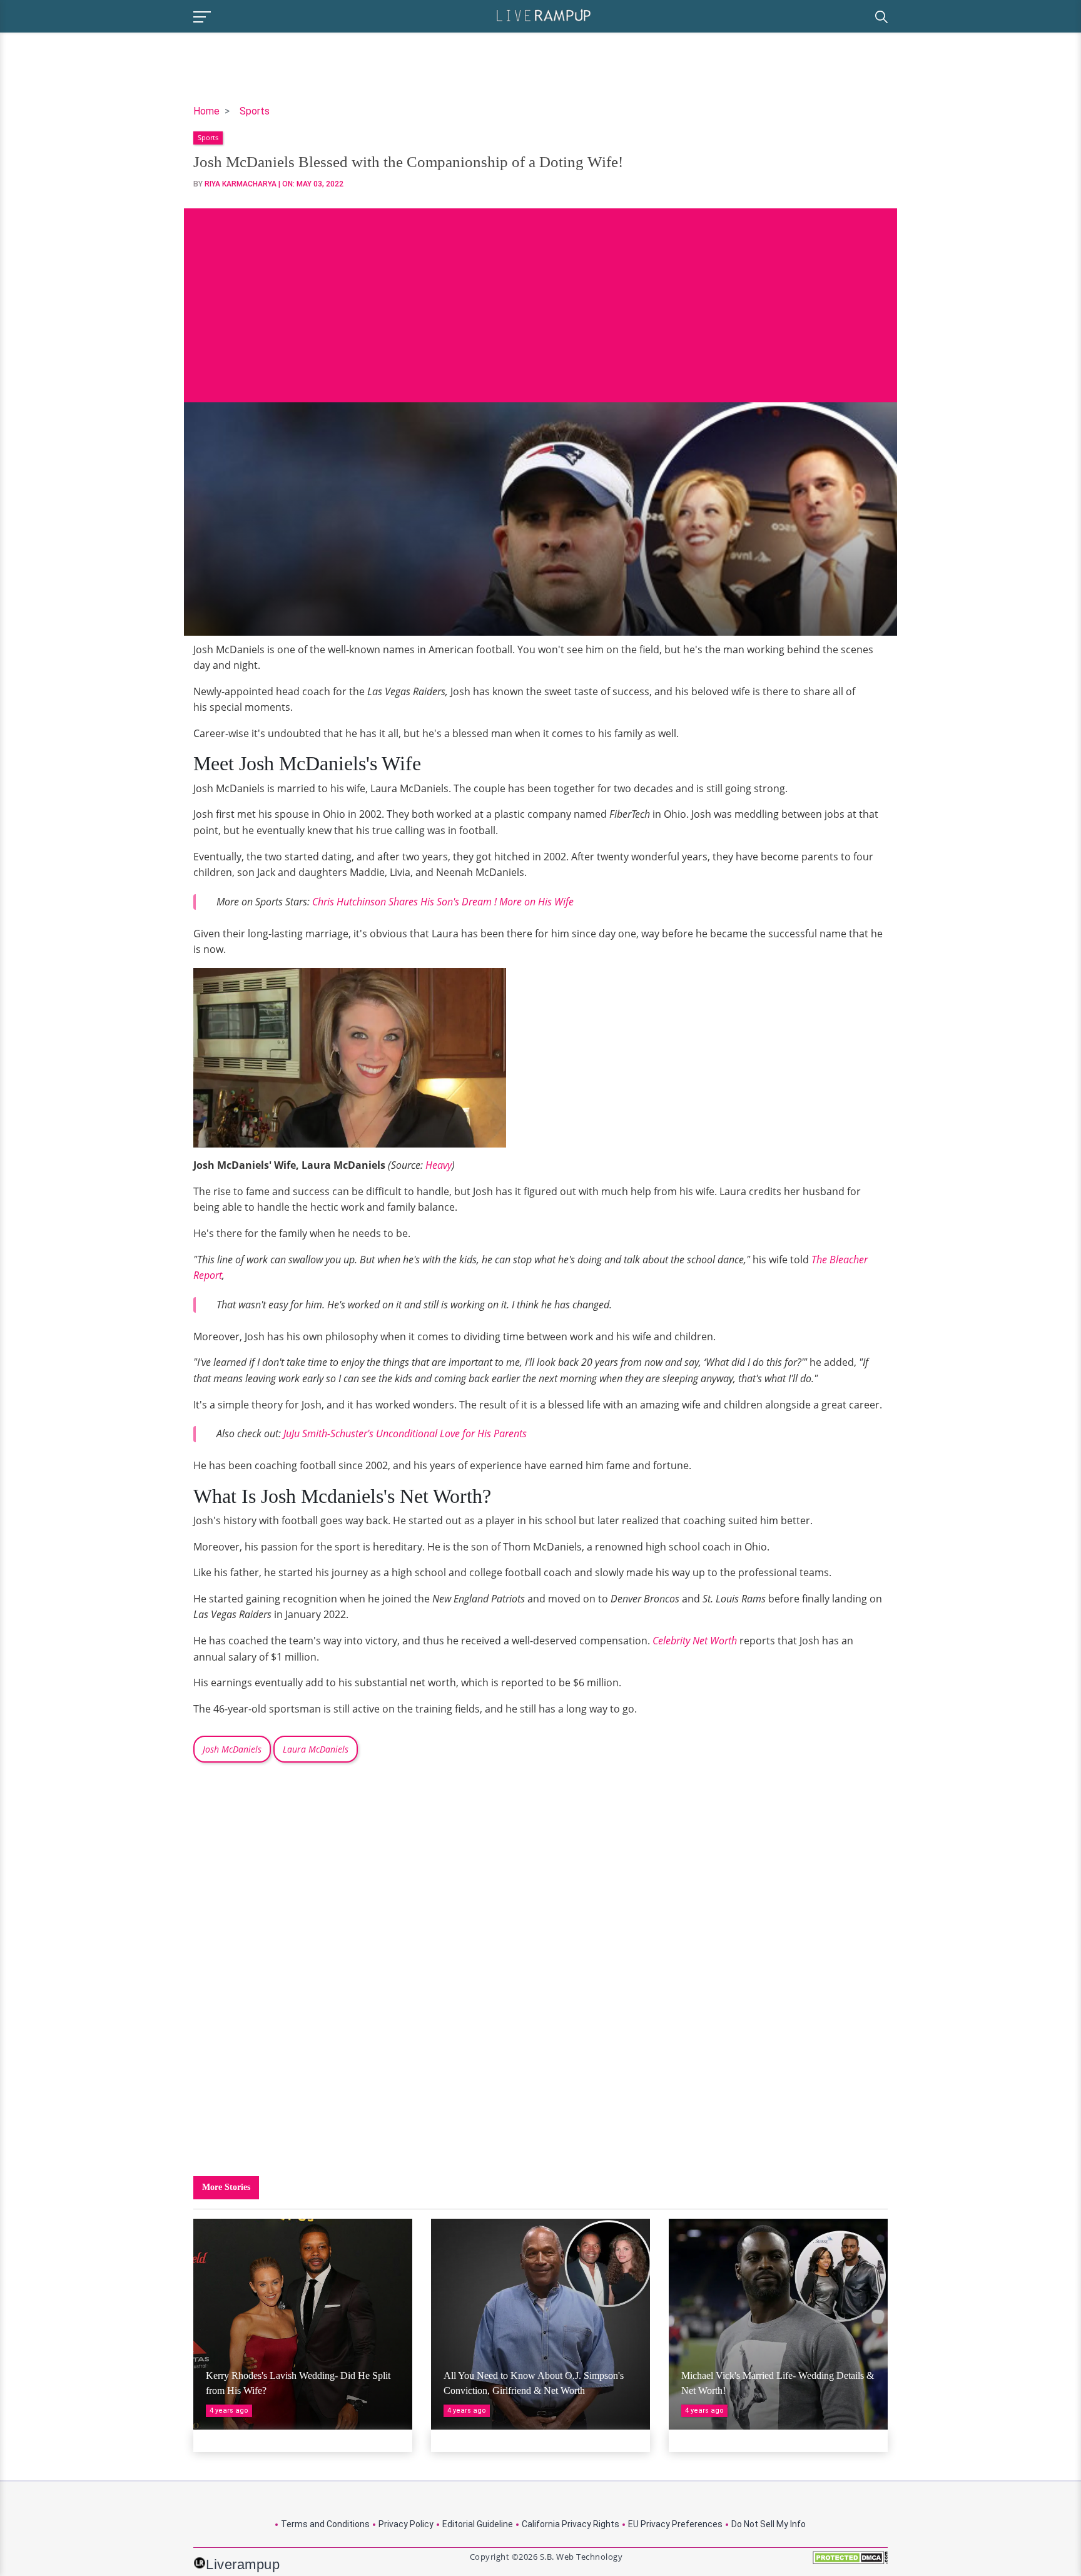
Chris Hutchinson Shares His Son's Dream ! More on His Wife (443, 902)
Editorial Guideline (478, 2524)
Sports (255, 111)
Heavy (439, 1165)
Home (206, 111)
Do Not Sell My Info (769, 2524)
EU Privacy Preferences (675, 2524)
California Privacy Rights (571, 2524)
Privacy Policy (406, 2524)
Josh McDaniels (232, 1749)
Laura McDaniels (316, 1749)
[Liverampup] (544, 15)
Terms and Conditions (325, 2524)
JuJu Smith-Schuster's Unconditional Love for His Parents (405, 1433)
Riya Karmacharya (241, 184)
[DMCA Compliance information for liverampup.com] (850, 2562)
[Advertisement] (540, 296)
